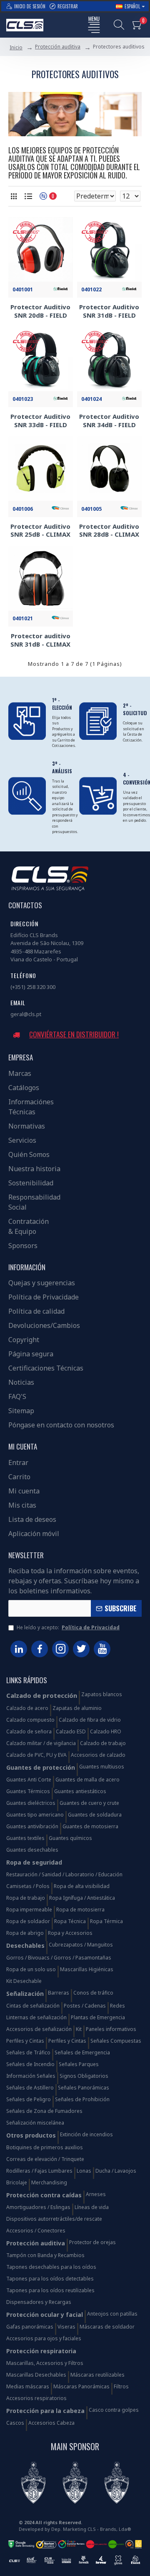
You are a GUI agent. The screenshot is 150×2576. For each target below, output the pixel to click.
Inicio (16, 47)
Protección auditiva (58, 47)
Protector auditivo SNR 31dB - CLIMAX (40, 640)
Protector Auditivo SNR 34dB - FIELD (109, 421)
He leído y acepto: (68, 1627)
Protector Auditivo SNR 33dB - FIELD (40, 421)
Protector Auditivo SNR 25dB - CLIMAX (40, 531)
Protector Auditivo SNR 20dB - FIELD (40, 311)
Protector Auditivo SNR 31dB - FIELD (109, 311)
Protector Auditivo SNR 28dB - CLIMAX (109, 531)
